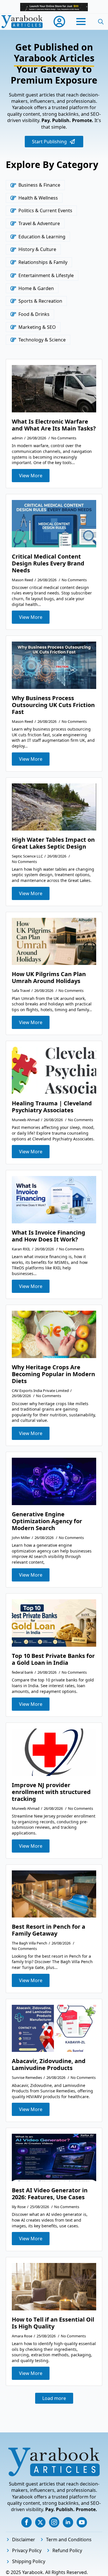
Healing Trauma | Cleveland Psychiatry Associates (52, 1107)
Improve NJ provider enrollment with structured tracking (51, 1792)
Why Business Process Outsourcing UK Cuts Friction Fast (53, 705)
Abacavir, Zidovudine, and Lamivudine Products (49, 2065)
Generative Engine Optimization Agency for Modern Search (47, 1521)
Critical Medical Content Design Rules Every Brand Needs (48, 563)
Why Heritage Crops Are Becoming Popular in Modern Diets (53, 1374)
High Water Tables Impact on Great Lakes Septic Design (53, 843)
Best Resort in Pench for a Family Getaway (49, 1930)
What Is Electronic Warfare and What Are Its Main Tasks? (54, 425)
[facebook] (26, 2522)
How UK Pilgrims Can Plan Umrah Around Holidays (49, 978)
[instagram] (54, 2522)
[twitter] (40, 2522)
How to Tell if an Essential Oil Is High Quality (53, 2323)
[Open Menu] (81, 22)
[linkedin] (68, 2522)
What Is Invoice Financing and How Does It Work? (49, 1236)
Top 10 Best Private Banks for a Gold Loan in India (53, 1659)
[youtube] (82, 2522)
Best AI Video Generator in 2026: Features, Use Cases (50, 2194)
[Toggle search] (101, 22)
